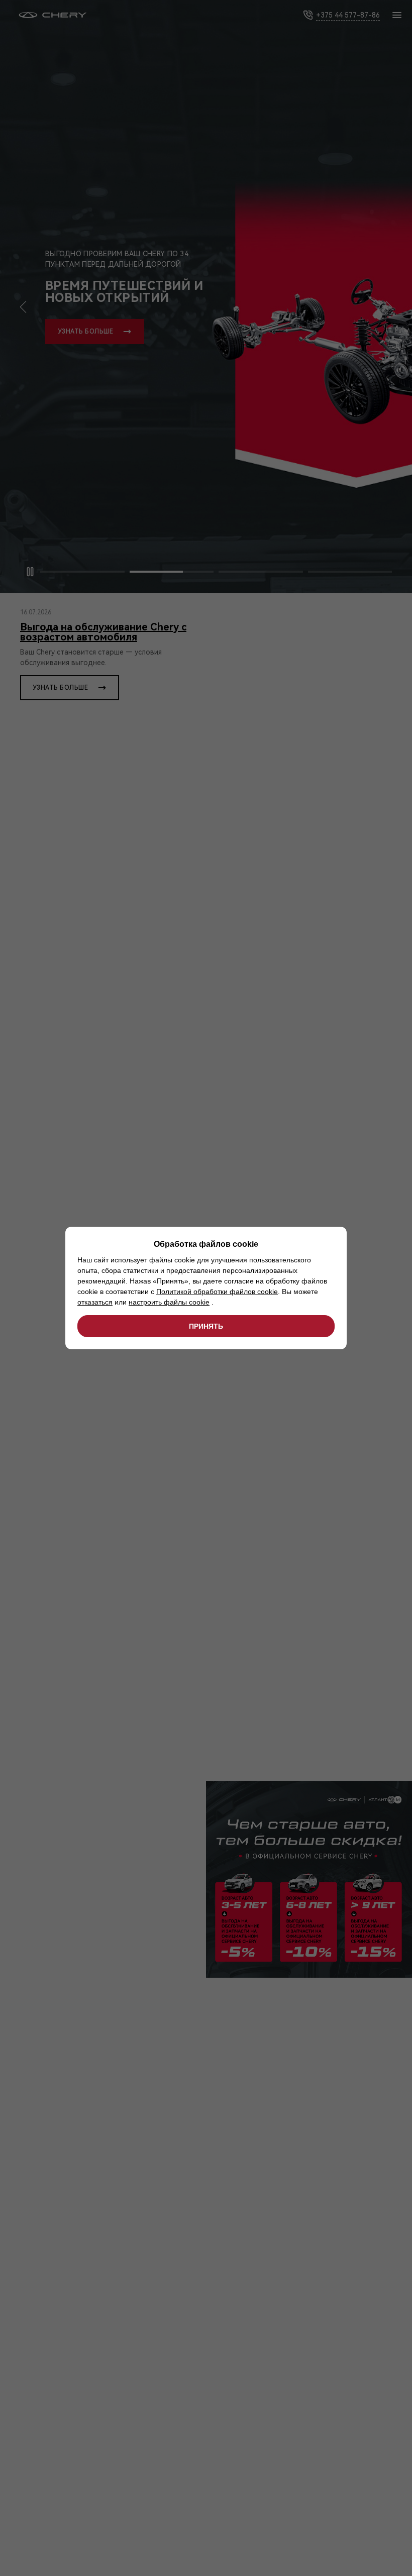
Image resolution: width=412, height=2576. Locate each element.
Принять (206, 1326)
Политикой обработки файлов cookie (217, 1292)
